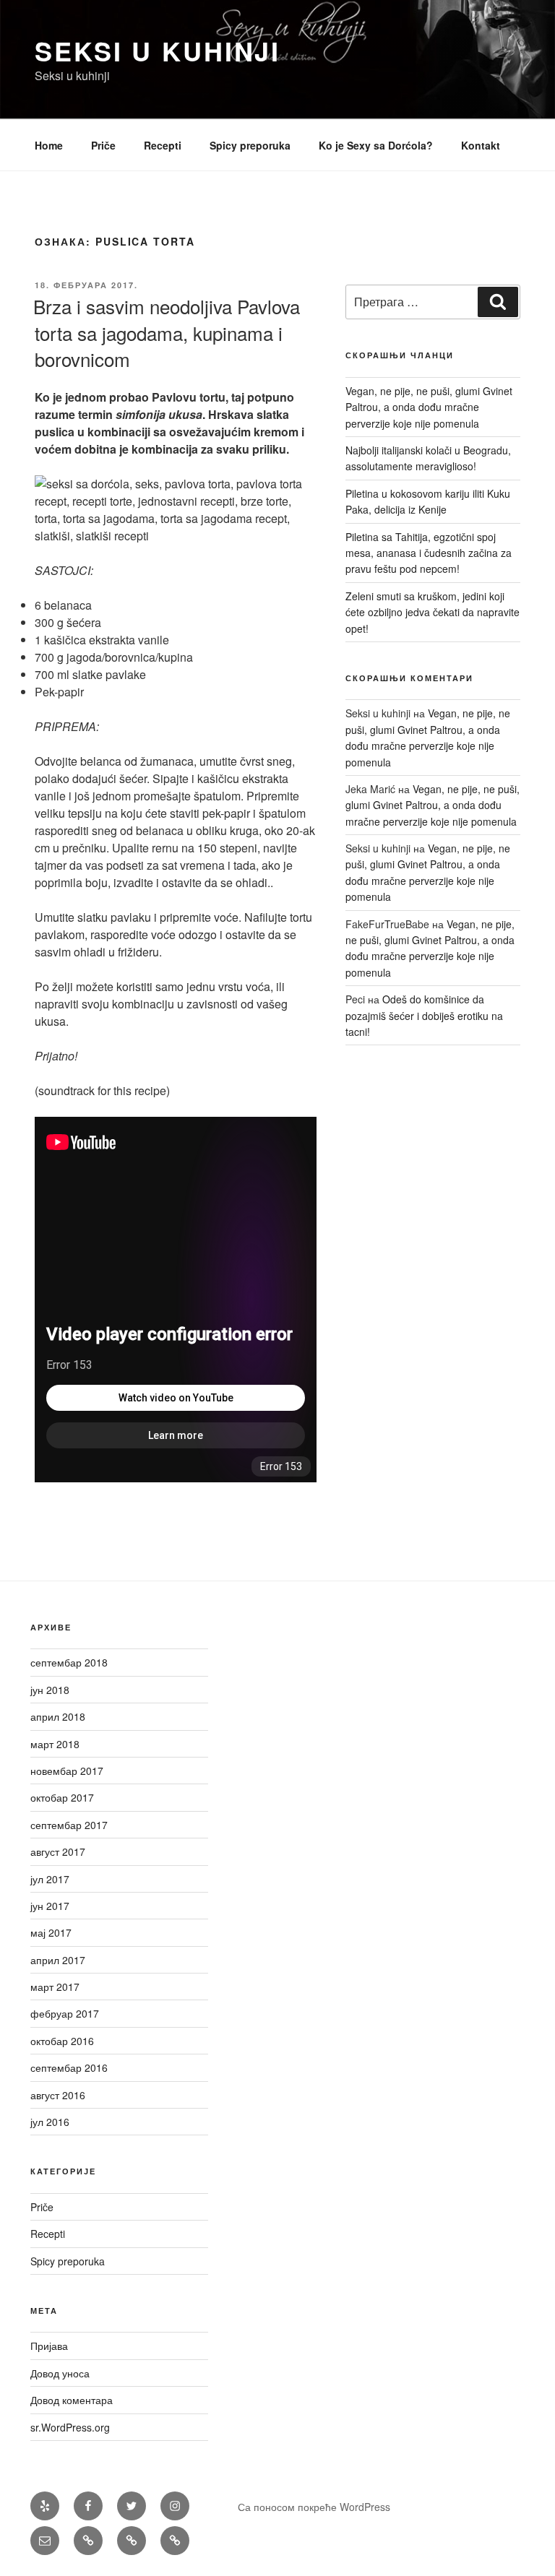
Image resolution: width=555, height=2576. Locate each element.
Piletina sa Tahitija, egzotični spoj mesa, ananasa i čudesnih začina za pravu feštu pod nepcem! (429, 553)
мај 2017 (51, 1932)
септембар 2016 (69, 2067)
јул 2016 (50, 2122)
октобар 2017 (62, 1797)
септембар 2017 (69, 1825)
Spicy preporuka (250, 145)
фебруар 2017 (65, 2013)
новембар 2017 (67, 1771)
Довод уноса (60, 2373)
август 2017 (58, 1851)
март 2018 (55, 1744)
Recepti (163, 145)
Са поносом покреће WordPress (314, 2507)
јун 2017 (50, 1906)
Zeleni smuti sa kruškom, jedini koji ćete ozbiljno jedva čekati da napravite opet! (433, 612)
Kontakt (481, 145)
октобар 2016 (62, 2041)
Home (49, 145)
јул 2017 (50, 1879)
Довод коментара (72, 2400)
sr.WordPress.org (70, 2427)
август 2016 (58, 2095)
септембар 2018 (69, 1662)
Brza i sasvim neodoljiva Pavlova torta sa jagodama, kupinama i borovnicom (167, 332)
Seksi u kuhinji (158, 51)
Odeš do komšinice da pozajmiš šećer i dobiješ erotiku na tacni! (424, 1015)
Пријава (49, 2346)
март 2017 (55, 1987)
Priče (103, 145)
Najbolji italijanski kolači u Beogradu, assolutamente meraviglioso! (428, 458)
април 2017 (58, 1960)
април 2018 (58, 1716)
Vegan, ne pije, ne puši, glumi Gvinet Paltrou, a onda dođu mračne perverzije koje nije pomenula (429, 407)
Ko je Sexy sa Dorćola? (376, 145)
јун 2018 (50, 1690)
